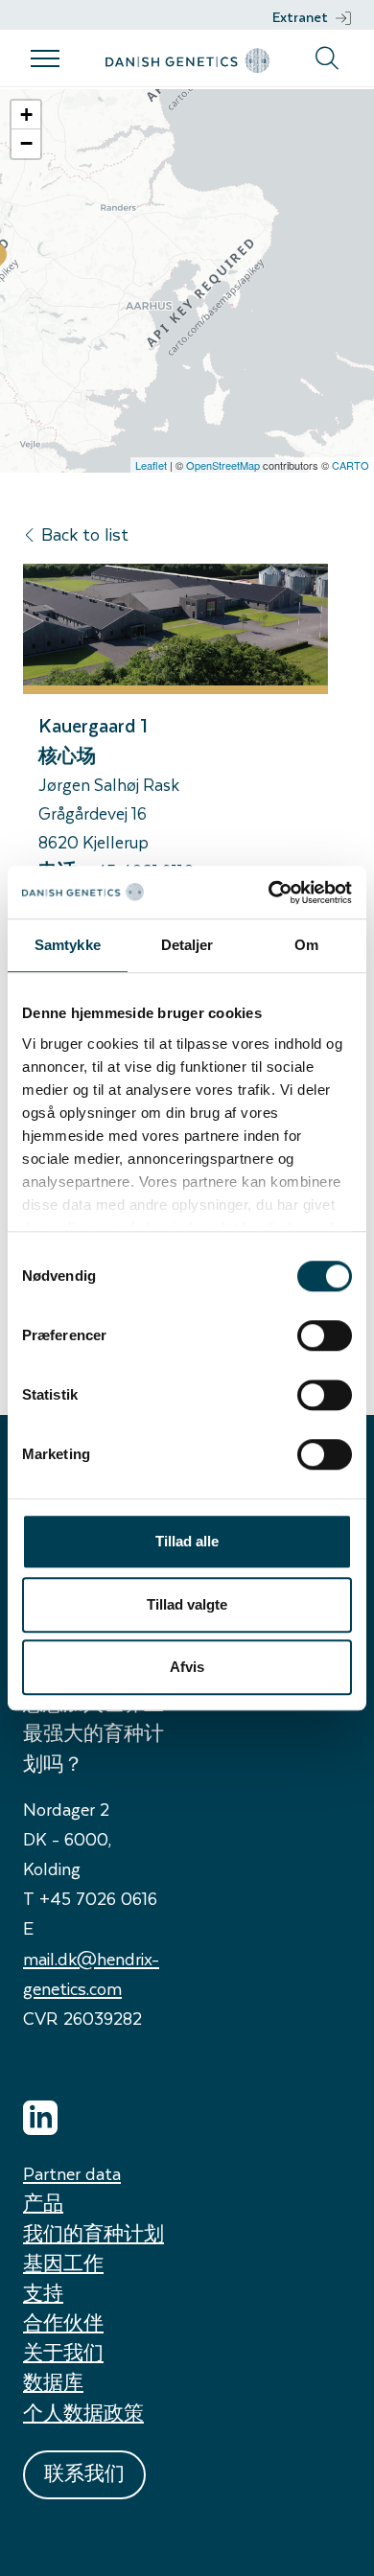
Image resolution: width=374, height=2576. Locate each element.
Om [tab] (306, 945)
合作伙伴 (63, 2322)
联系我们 (84, 2473)
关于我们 (63, 2352)
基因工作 (63, 2263)
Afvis (187, 1667)
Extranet (300, 17)
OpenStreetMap (223, 465)
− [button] (26, 143)
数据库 (53, 2382)
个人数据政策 (83, 2413)
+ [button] (26, 115)
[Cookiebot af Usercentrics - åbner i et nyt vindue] (269, 893)
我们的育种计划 (93, 2233)
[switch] (325, 1335)
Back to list (85, 534)
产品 (43, 2203)
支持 (43, 2293)
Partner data (72, 2173)
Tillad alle (187, 1541)
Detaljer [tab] (187, 945)
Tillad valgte (187, 1604)
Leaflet (151, 465)
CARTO (351, 465)
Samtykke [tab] (68, 945)
